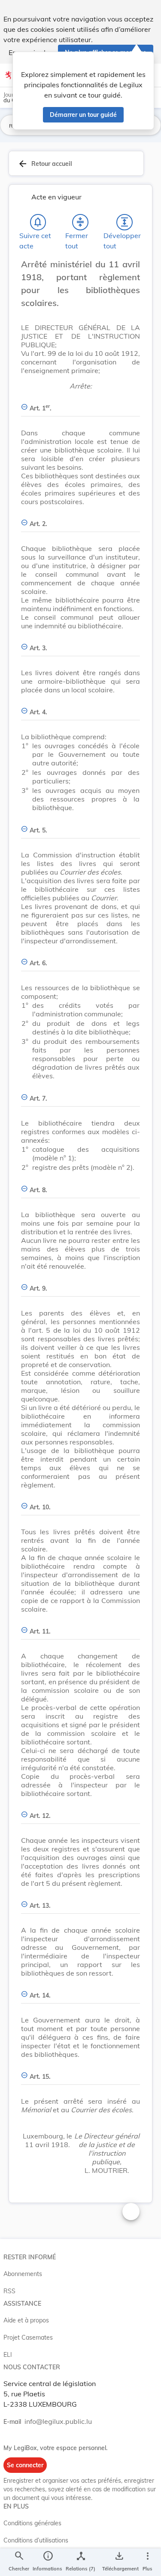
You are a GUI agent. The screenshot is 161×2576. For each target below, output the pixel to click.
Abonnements (23, 2274)
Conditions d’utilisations (36, 2540)
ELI (8, 2355)
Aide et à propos (26, 2320)
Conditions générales (32, 2523)
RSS (9, 2291)
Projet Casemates (28, 2337)
